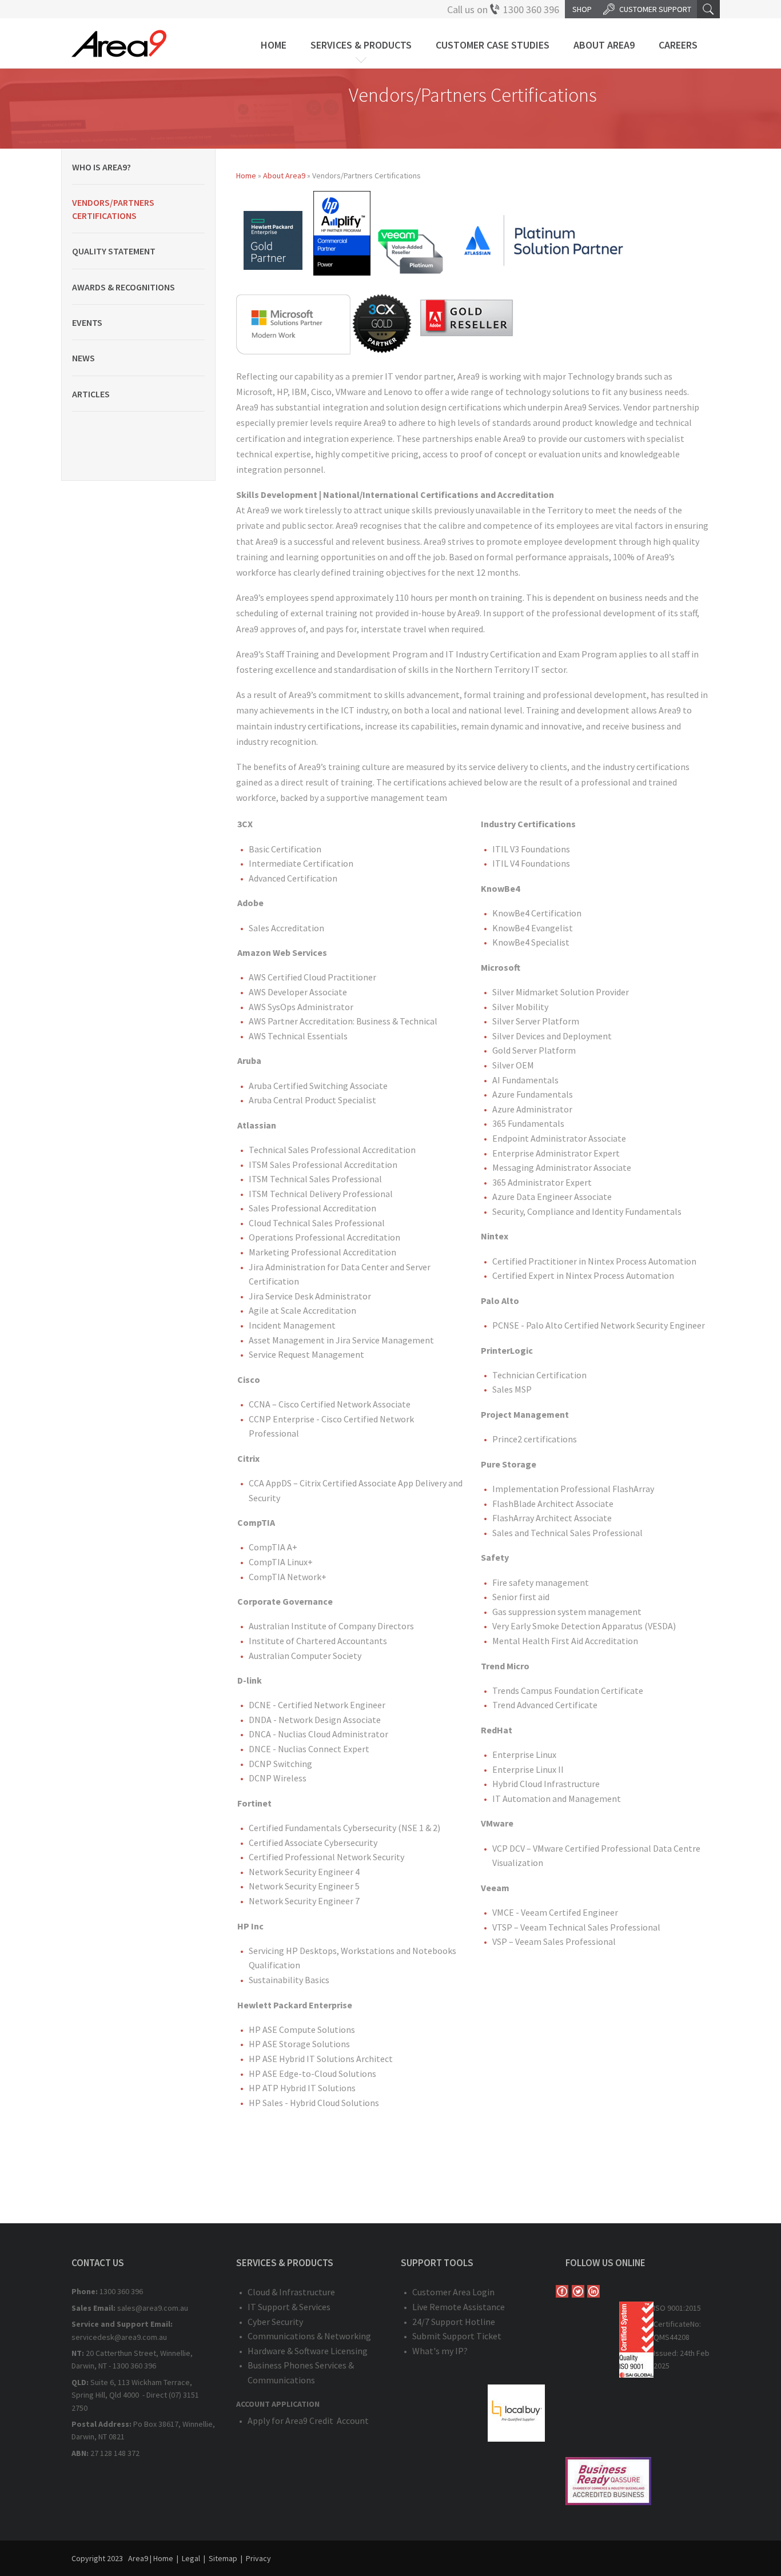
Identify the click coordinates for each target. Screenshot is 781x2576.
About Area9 (604, 45)
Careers (678, 45)
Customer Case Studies (493, 45)
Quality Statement (114, 251)
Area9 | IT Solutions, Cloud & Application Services (119, 43)
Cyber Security (275, 2322)
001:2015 (686, 2308)
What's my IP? (440, 2351)
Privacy (258, 2558)
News (83, 358)
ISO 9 (662, 2308)
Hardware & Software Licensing (308, 2351)
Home (274, 45)
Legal (191, 2558)
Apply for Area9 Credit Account (308, 2421)
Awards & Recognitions (123, 287)
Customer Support (655, 9)
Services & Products (361, 45)
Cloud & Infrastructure (291, 2292)
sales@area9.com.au (153, 2308)
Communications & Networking (309, 2336)
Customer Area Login (453, 2292)
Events (87, 322)
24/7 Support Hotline (454, 2322)
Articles (91, 394)
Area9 (138, 2558)
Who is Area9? (101, 167)
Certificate (672, 2324)
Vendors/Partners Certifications (113, 209)
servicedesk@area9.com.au (119, 2337)
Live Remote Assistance (459, 2307)
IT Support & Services (289, 2307)
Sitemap (223, 2558)
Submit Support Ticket (457, 2336)
